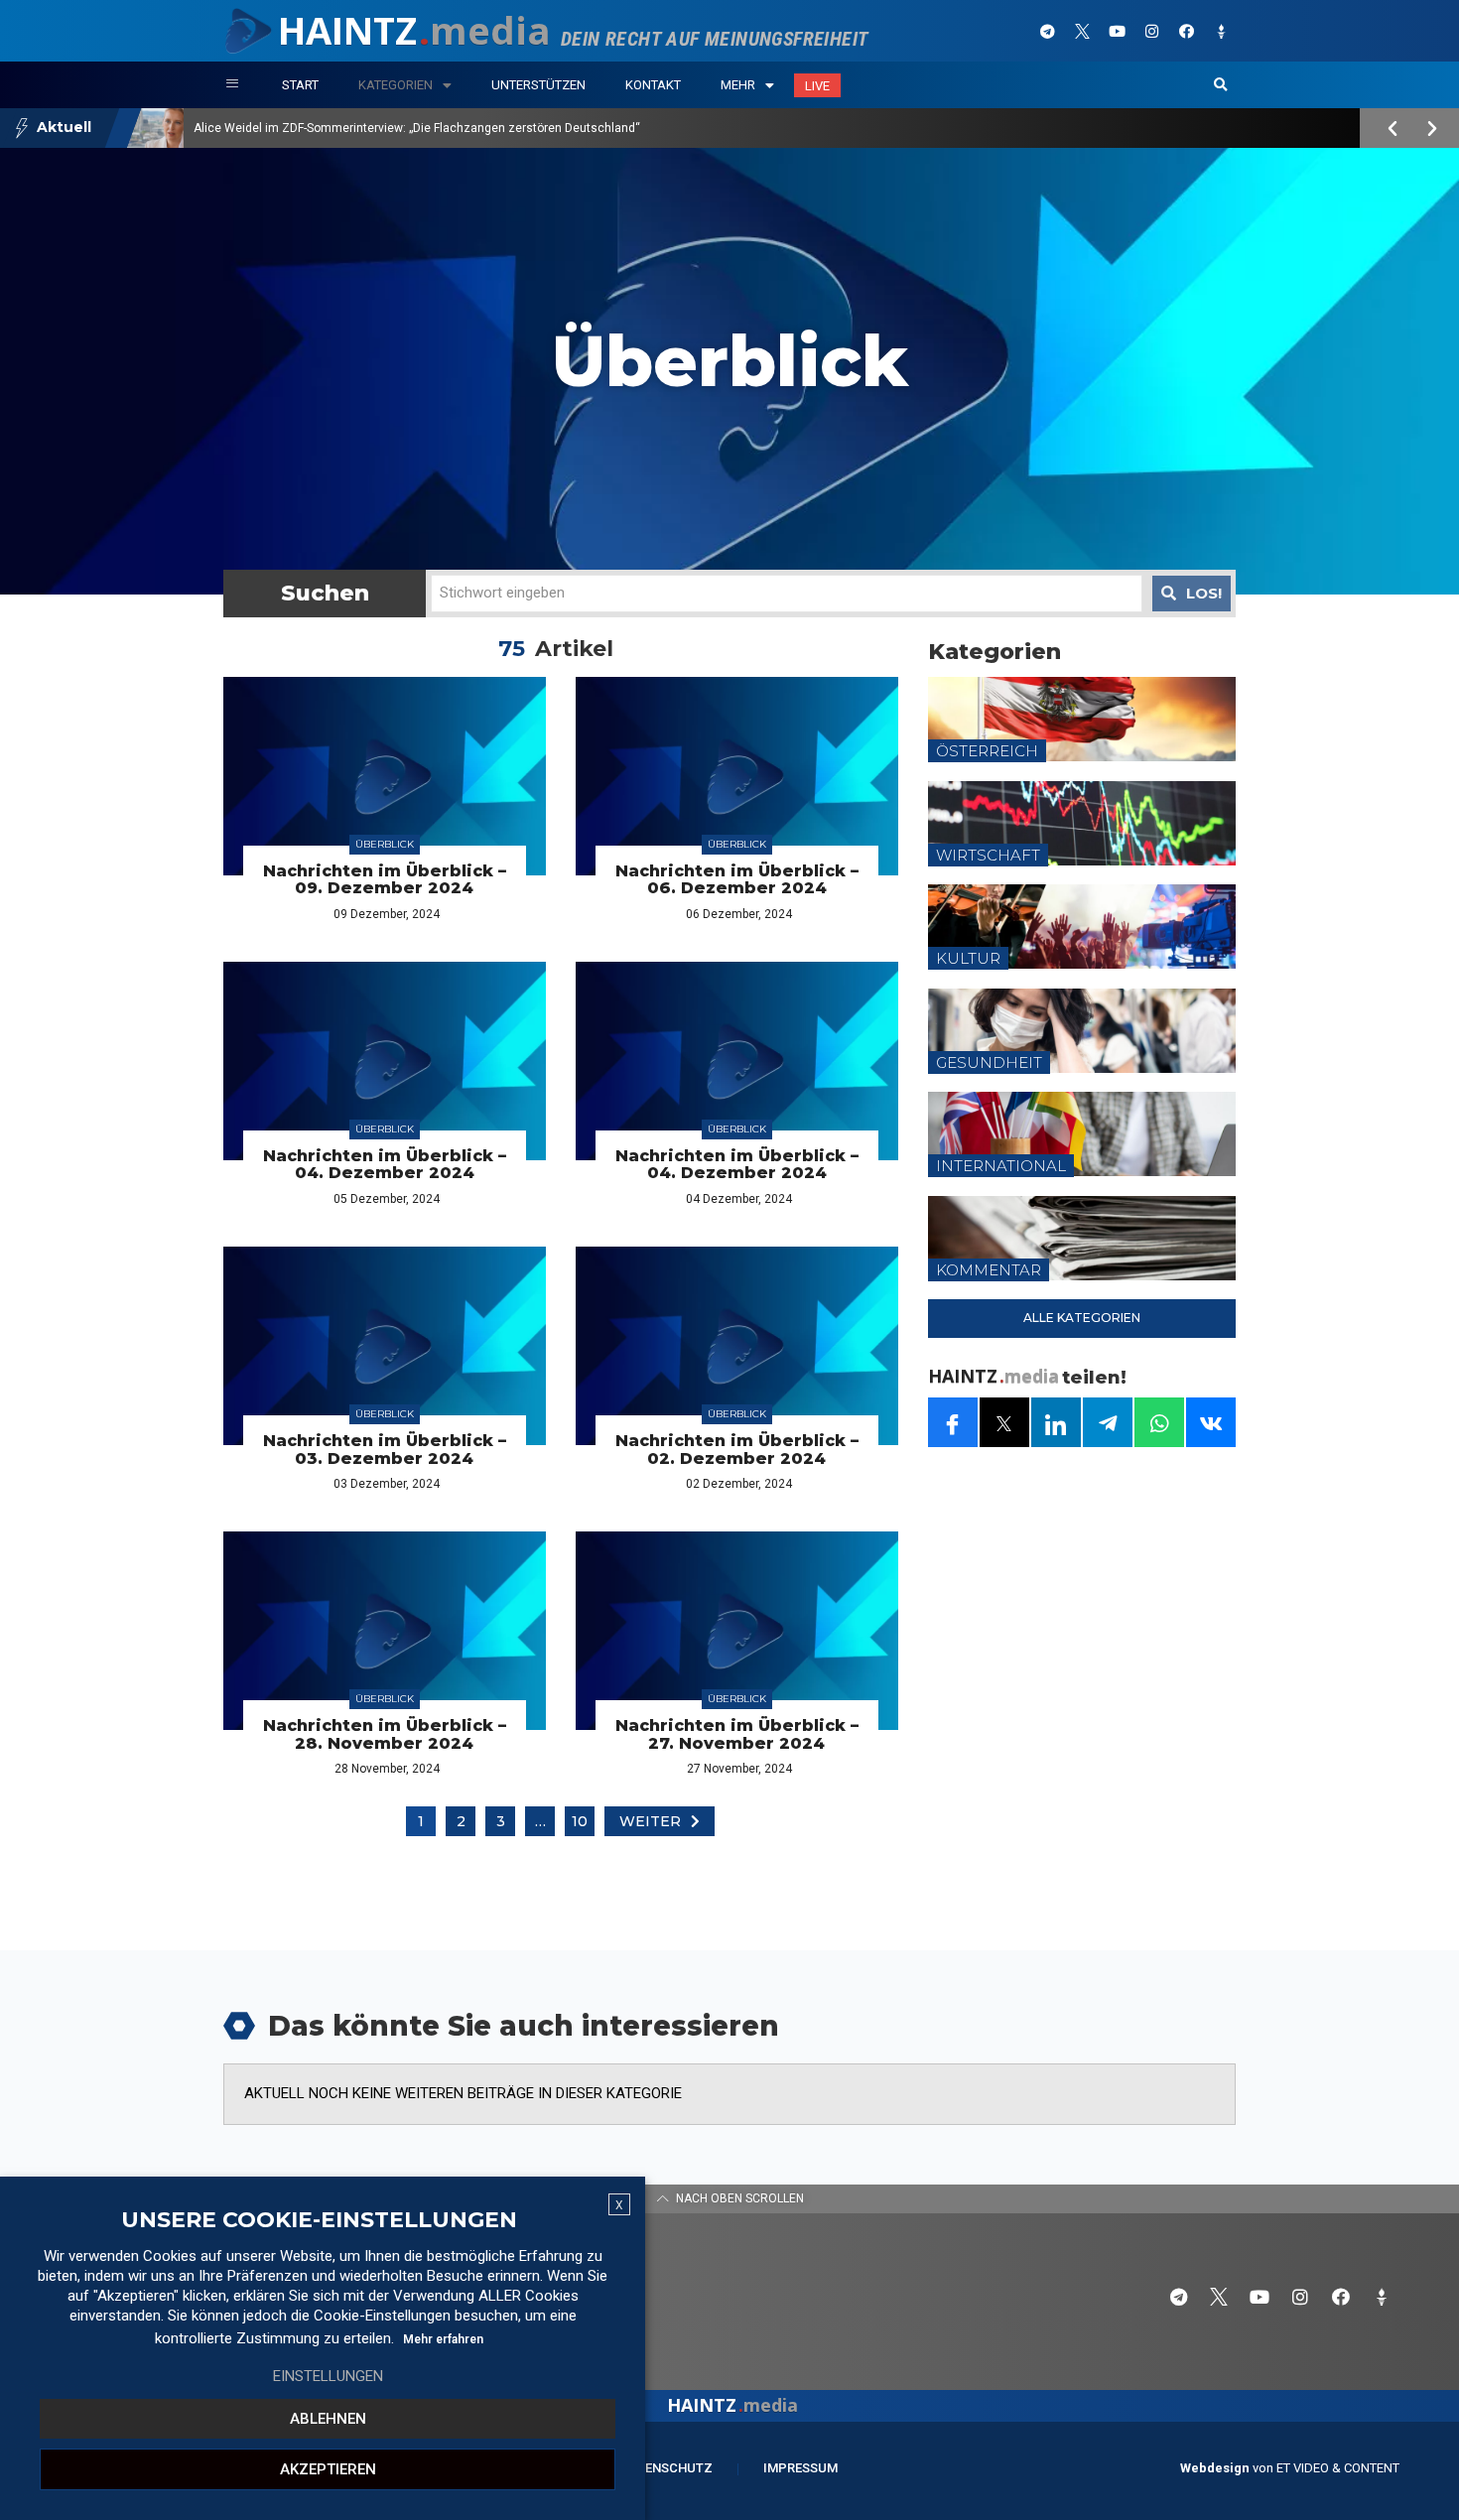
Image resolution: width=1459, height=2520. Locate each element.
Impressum (800, 2468)
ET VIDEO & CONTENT (1338, 2468)
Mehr (738, 85)
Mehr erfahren (443, 2339)
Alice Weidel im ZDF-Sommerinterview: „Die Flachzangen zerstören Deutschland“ (417, 128)
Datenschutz (666, 2468)
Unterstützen (538, 85)
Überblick (385, 844)
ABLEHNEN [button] (328, 2419)
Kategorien (396, 85)
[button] (1221, 85)
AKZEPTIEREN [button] (328, 2469)
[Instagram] (1151, 31)
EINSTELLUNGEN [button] (328, 2376)
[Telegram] (1047, 31)
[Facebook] (1186, 31)
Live (817, 86)
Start (300, 85)
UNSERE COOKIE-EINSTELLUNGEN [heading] (319, 2220)
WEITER (650, 1821)
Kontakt (653, 85)
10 (580, 1821)
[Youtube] (1117, 31)
